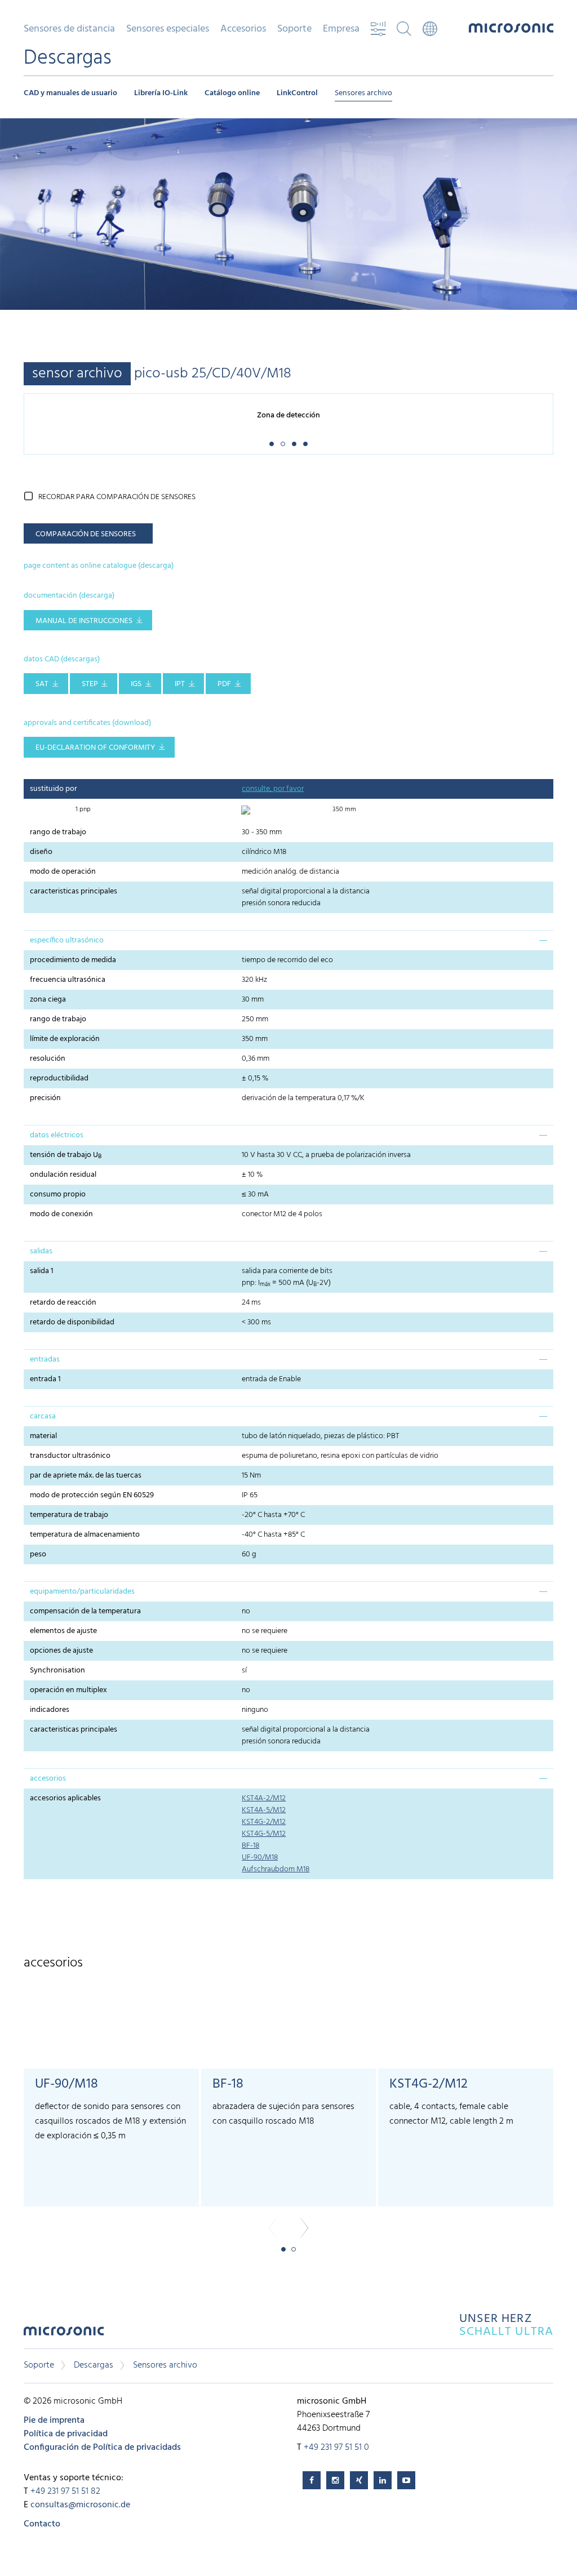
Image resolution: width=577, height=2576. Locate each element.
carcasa (43, 1416)
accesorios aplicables (65, 1798)
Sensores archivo (363, 93)
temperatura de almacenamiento (85, 1535)
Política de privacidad (66, 2434)
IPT (180, 684)
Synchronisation (57, 1670)
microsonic (64, 2334)
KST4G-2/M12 (264, 1822)
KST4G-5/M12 (264, 1834)
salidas (41, 1251)
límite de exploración (65, 1039)
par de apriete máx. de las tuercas (86, 1476)
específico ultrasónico (67, 940)
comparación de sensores (86, 534)
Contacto (42, 2524)
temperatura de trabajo (69, 1515)
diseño (41, 852)
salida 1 (42, 1271)
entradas (45, 1360)
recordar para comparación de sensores (117, 497)
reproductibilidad (59, 1078)
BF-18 (250, 1846)
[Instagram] (335, 2480)
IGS (136, 684)
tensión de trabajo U (66, 1155)
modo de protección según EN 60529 (92, 1495)
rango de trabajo (58, 832)
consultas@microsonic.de (80, 2505)
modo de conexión (61, 1214)
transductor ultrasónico (70, 1456)
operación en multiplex (68, 1690)
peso (40, 1554)
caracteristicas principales (74, 891)
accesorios (48, 1779)
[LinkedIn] (383, 2480)
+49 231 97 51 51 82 (65, 2492)
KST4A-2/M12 (264, 1798)
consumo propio (58, 1194)
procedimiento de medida (73, 960)
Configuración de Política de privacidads (102, 2448)
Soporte (39, 2365)
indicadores (50, 1710)
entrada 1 (45, 1379)
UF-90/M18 (260, 1858)
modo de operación (63, 872)
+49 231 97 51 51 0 (336, 2448)
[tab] (288, 940)
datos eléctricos (57, 1135)
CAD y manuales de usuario (70, 93)
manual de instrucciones (84, 621)
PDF (224, 684)
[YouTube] (406, 2480)
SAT (42, 684)
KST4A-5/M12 (264, 1810)
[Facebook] (312, 2480)
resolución (48, 1059)
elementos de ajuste (63, 1631)
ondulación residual (63, 1175)
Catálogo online (232, 93)
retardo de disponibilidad (72, 1322)
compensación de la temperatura (85, 1611)
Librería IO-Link (161, 93)
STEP (90, 684)
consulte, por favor (273, 789)
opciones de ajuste (61, 1651)
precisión (45, 1098)
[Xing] (359, 2480)
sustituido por (54, 789)
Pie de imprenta (54, 2421)
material (43, 1436)
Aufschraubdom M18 (276, 1869)
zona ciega (48, 1000)
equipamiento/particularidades (82, 1592)
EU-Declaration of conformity (95, 748)
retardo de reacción (63, 1303)
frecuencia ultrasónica (68, 980)
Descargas (94, 2365)
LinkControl (297, 93)
